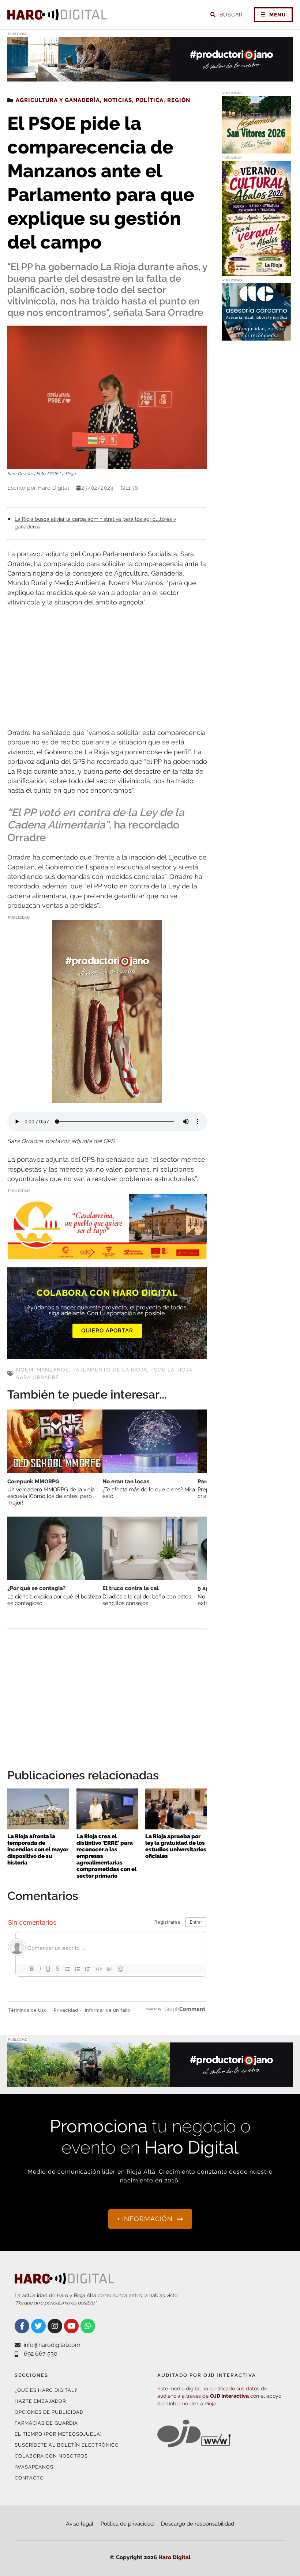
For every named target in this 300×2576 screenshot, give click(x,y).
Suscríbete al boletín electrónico (67, 2445)
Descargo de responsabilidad (198, 2524)
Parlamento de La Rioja (110, 1370)
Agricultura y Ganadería (58, 100)
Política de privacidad (127, 2524)
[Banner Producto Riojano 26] (150, 77)
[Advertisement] (107, 668)
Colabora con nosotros (51, 2456)
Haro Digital (175, 2557)
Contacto (29, 2478)
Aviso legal (80, 2524)
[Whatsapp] (88, 2326)
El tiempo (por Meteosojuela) (58, 2434)
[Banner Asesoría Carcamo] (256, 336)
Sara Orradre (38, 1377)
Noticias (118, 100)
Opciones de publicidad (49, 2412)
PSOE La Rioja (171, 1370)
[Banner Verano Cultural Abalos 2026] (256, 271)
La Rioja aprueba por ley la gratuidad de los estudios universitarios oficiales (176, 1846)
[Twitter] (38, 2326)
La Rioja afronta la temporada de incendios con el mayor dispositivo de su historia (38, 1850)
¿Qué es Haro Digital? (46, 2390)
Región (179, 100)
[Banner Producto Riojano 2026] (107, 1098)
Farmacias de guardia (46, 2423)
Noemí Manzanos (43, 1370)
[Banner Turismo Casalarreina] (107, 1255)
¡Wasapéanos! (35, 2467)
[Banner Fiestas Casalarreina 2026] (256, 149)
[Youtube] (71, 2326)
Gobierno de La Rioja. (192, 2404)
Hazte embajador (40, 2401)
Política (150, 100)
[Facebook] (22, 2326)
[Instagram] (55, 2326)
